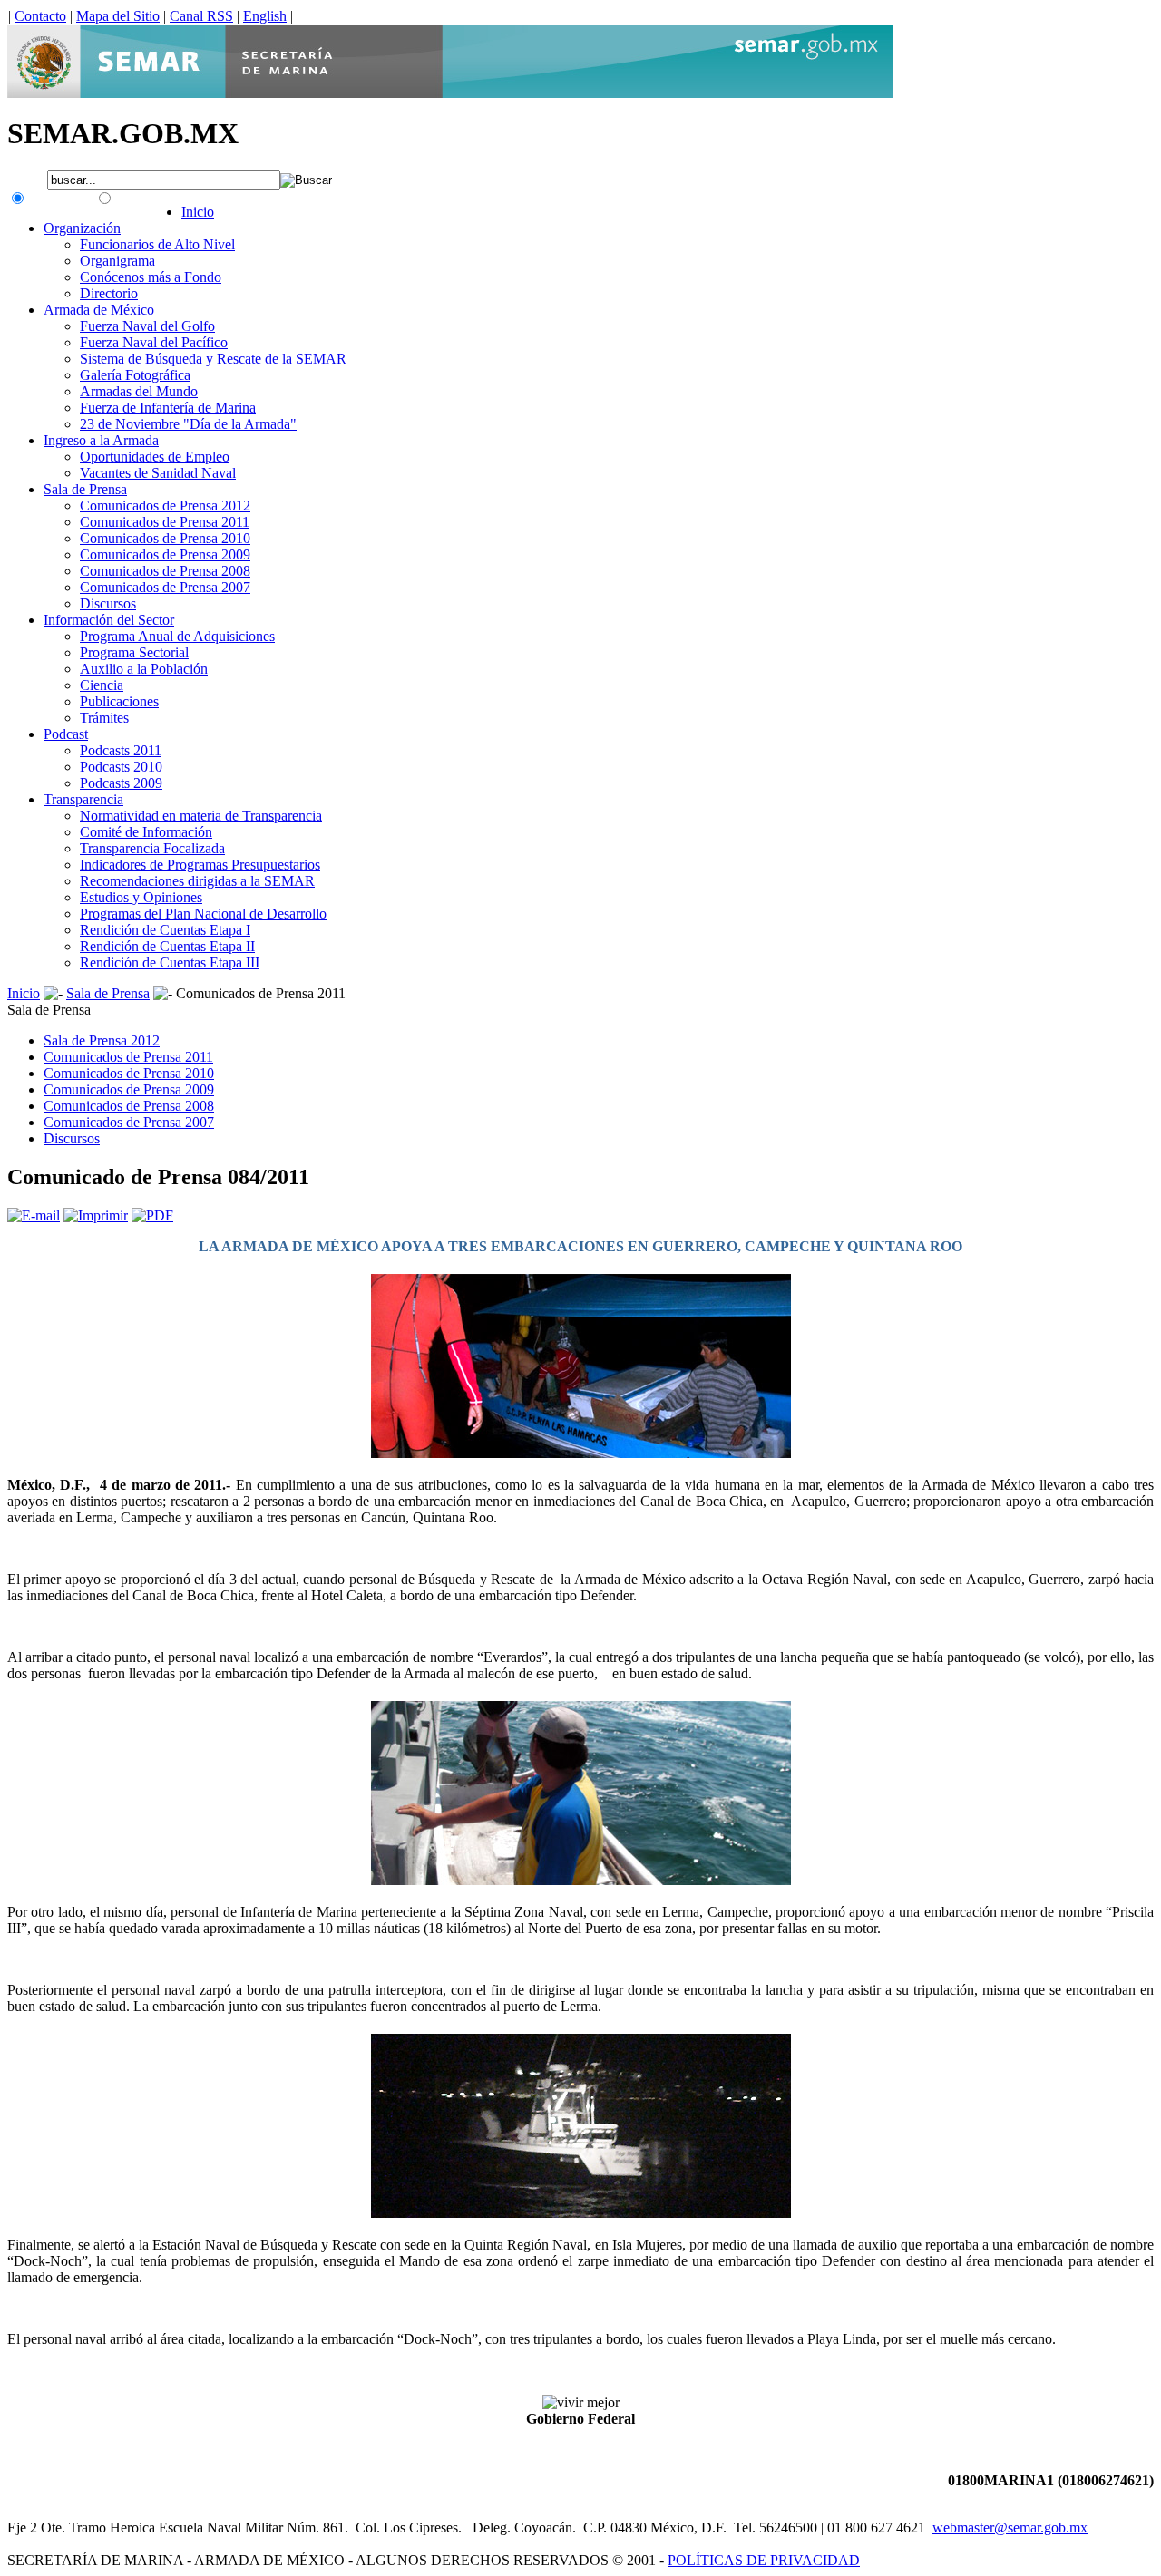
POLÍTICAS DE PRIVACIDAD (764, 2560)
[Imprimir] (96, 1215)
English (265, 16)
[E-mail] (34, 1215)
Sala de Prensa (108, 993)
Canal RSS (201, 16)
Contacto (40, 16)
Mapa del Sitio (118, 16)
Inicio (24, 993)
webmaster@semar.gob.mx (1010, 2527)
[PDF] (152, 1215)
